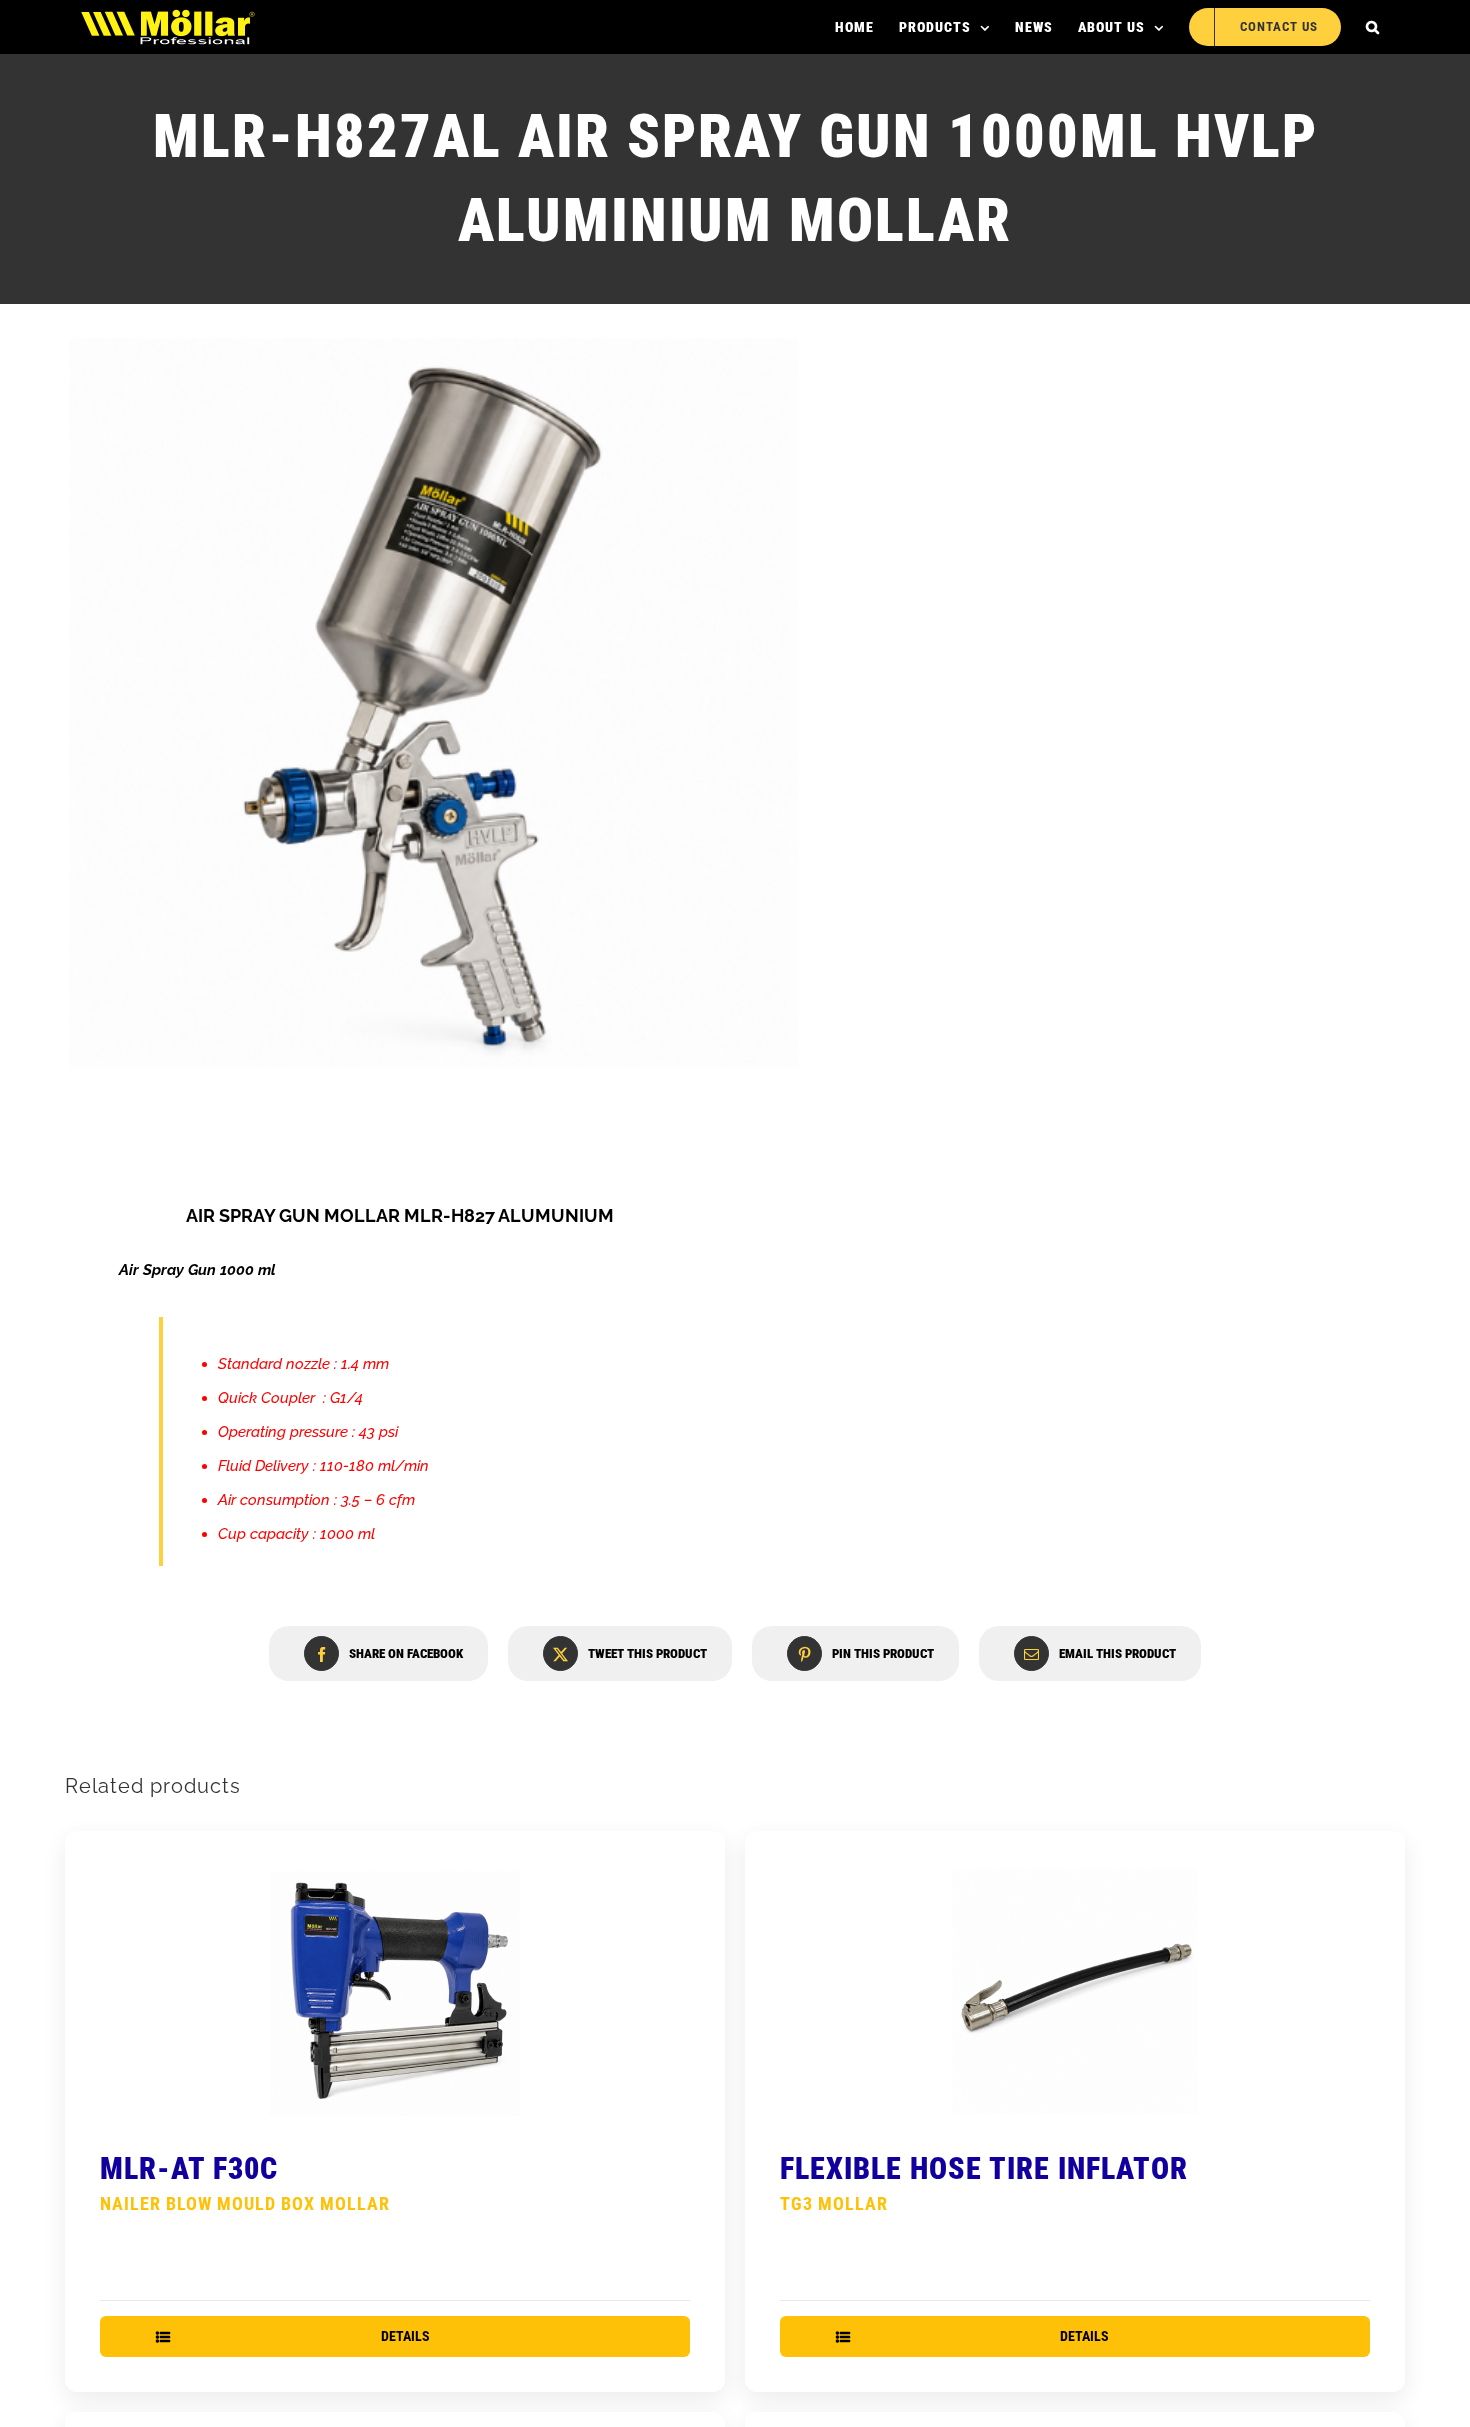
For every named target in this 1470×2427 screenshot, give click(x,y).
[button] (1373, 27)
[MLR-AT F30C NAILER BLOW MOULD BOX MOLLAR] (395, 1991)
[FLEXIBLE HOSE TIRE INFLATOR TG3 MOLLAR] (1075, 1991)
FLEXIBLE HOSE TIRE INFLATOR (984, 2182)
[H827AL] (433, 702)
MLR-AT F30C (245, 2182)
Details (405, 2336)
